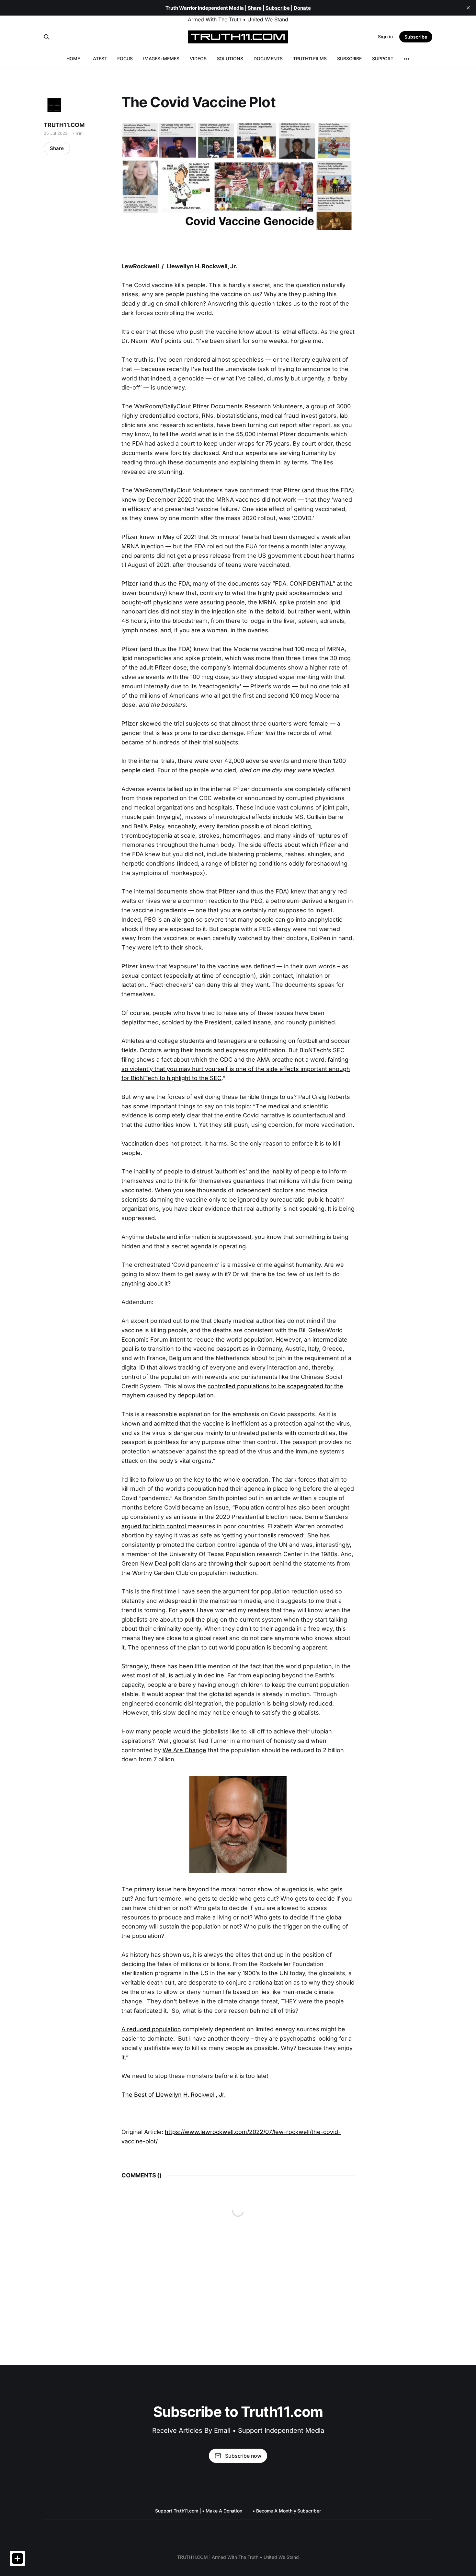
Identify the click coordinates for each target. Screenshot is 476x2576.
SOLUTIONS (230, 58)
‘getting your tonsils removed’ (263, 1535)
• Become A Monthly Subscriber (287, 2511)
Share (57, 148)
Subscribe (416, 37)
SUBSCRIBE (349, 58)
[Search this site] (47, 37)
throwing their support (240, 1563)
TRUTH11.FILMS (310, 58)
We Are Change (184, 1750)
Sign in (385, 36)
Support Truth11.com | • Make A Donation (199, 2511)
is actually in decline (196, 1675)
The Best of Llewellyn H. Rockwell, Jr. (174, 2095)
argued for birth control (154, 1526)
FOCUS (125, 58)
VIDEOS (198, 58)
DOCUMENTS (268, 58)
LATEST (99, 58)
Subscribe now (243, 2456)
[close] (468, 8)
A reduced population (151, 2029)
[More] (407, 59)
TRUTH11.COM (64, 125)
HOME (73, 58)
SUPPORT (383, 58)
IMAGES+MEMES (161, 58)
